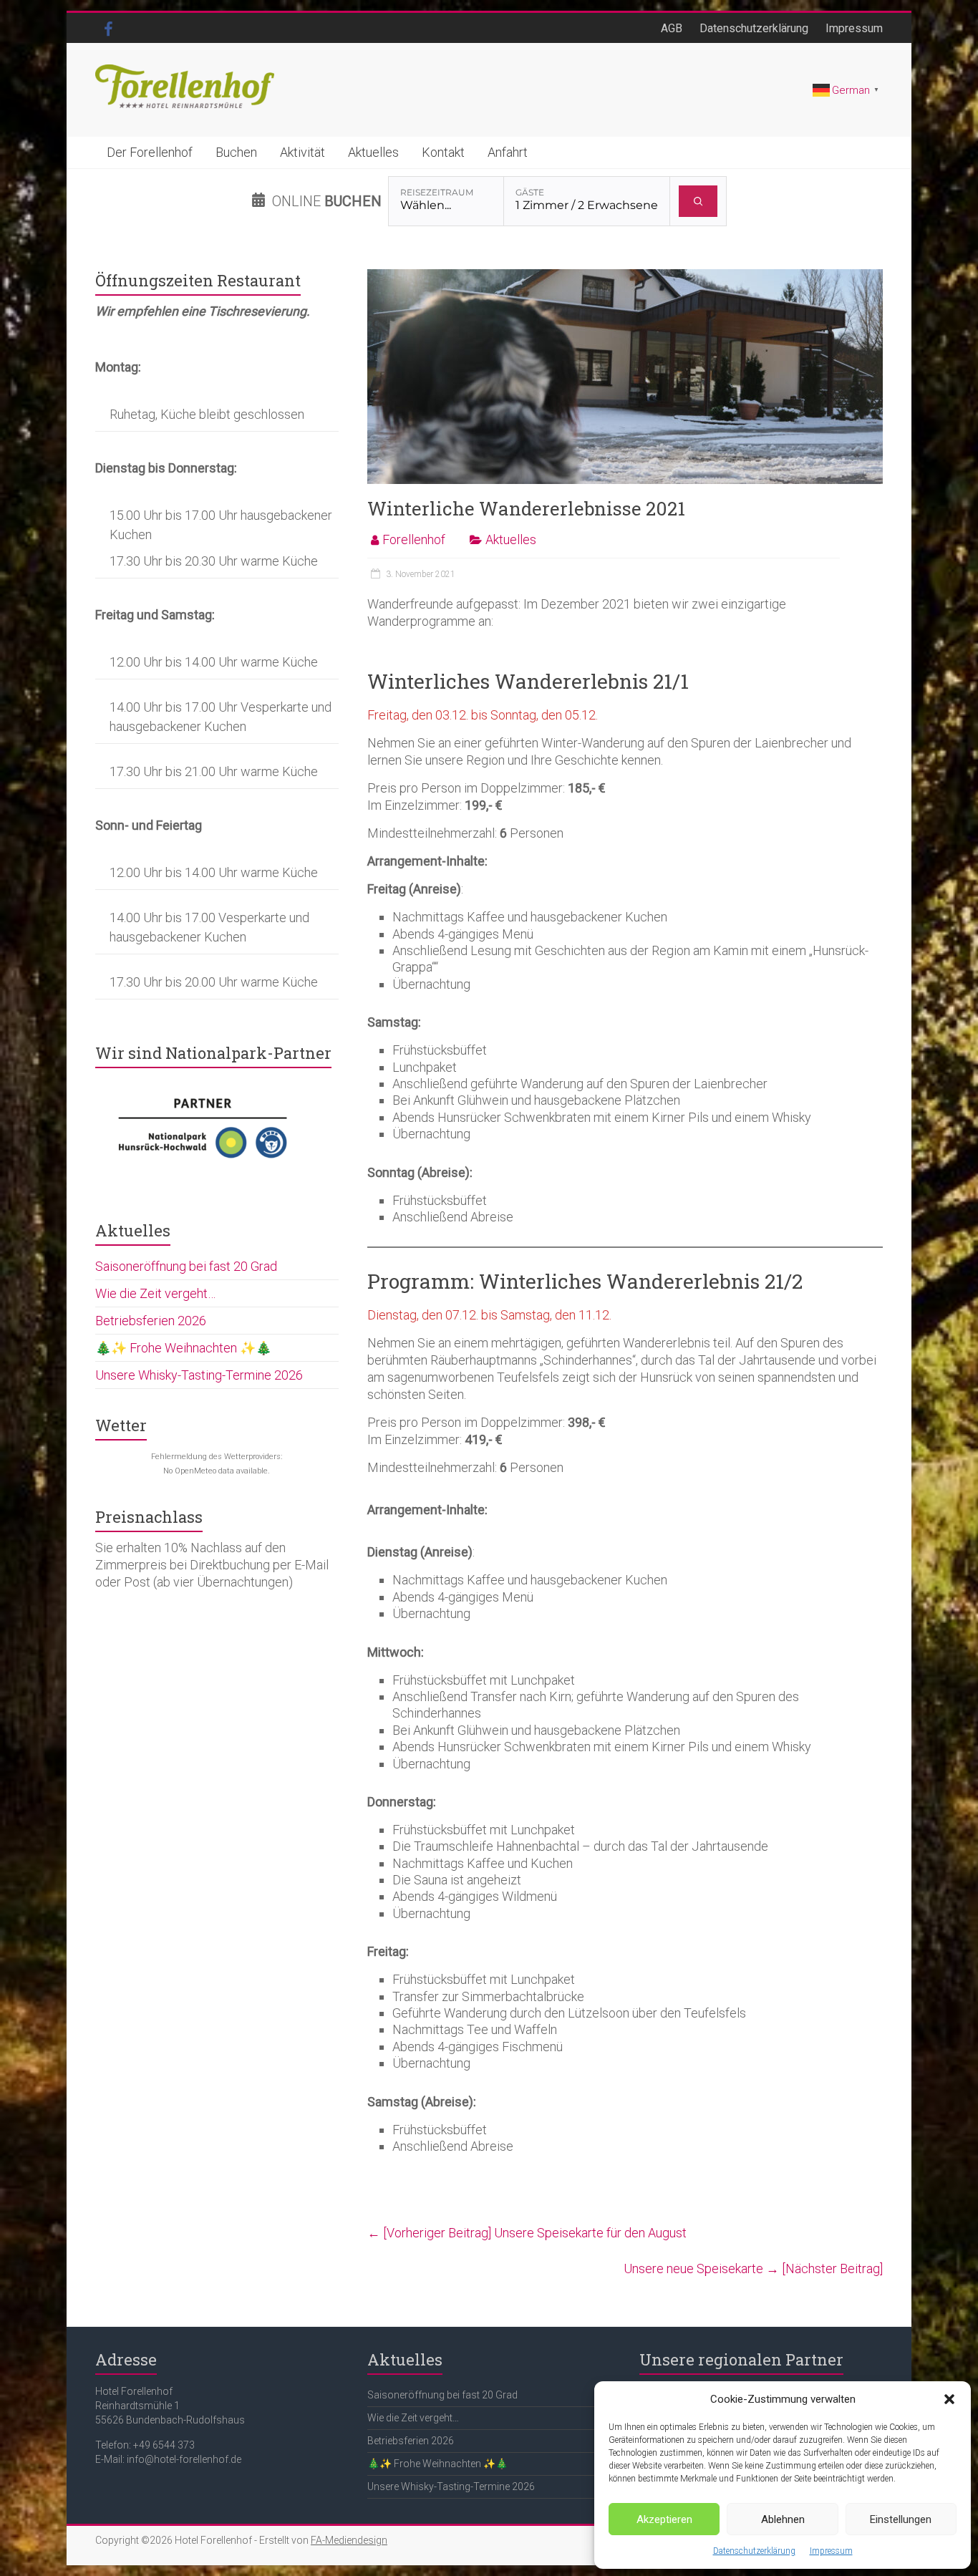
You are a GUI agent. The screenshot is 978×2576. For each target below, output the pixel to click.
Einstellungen (901, 2519)
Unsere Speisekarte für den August (527, 2233)
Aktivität (302, 152)
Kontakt (443, 152)
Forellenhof (414, 539)
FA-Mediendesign (349, 2540)
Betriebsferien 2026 (151, 1321)
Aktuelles (373, 152)
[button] (949, 2399)
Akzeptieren (664, 2519)
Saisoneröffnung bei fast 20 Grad (186, 1266)
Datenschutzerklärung (754, 2551)
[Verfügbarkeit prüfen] (698, 201)
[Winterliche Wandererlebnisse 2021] (625, 276)
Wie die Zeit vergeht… (155, 1293)
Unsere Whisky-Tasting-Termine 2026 (199, 1375)
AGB (672, 28)
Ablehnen (783, 2519)
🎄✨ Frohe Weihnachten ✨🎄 (183, 1348)
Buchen (236, 152)
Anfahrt (508, 152)
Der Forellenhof (150, 152)
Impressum (831, 2551)
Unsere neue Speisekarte (753, 2268)
